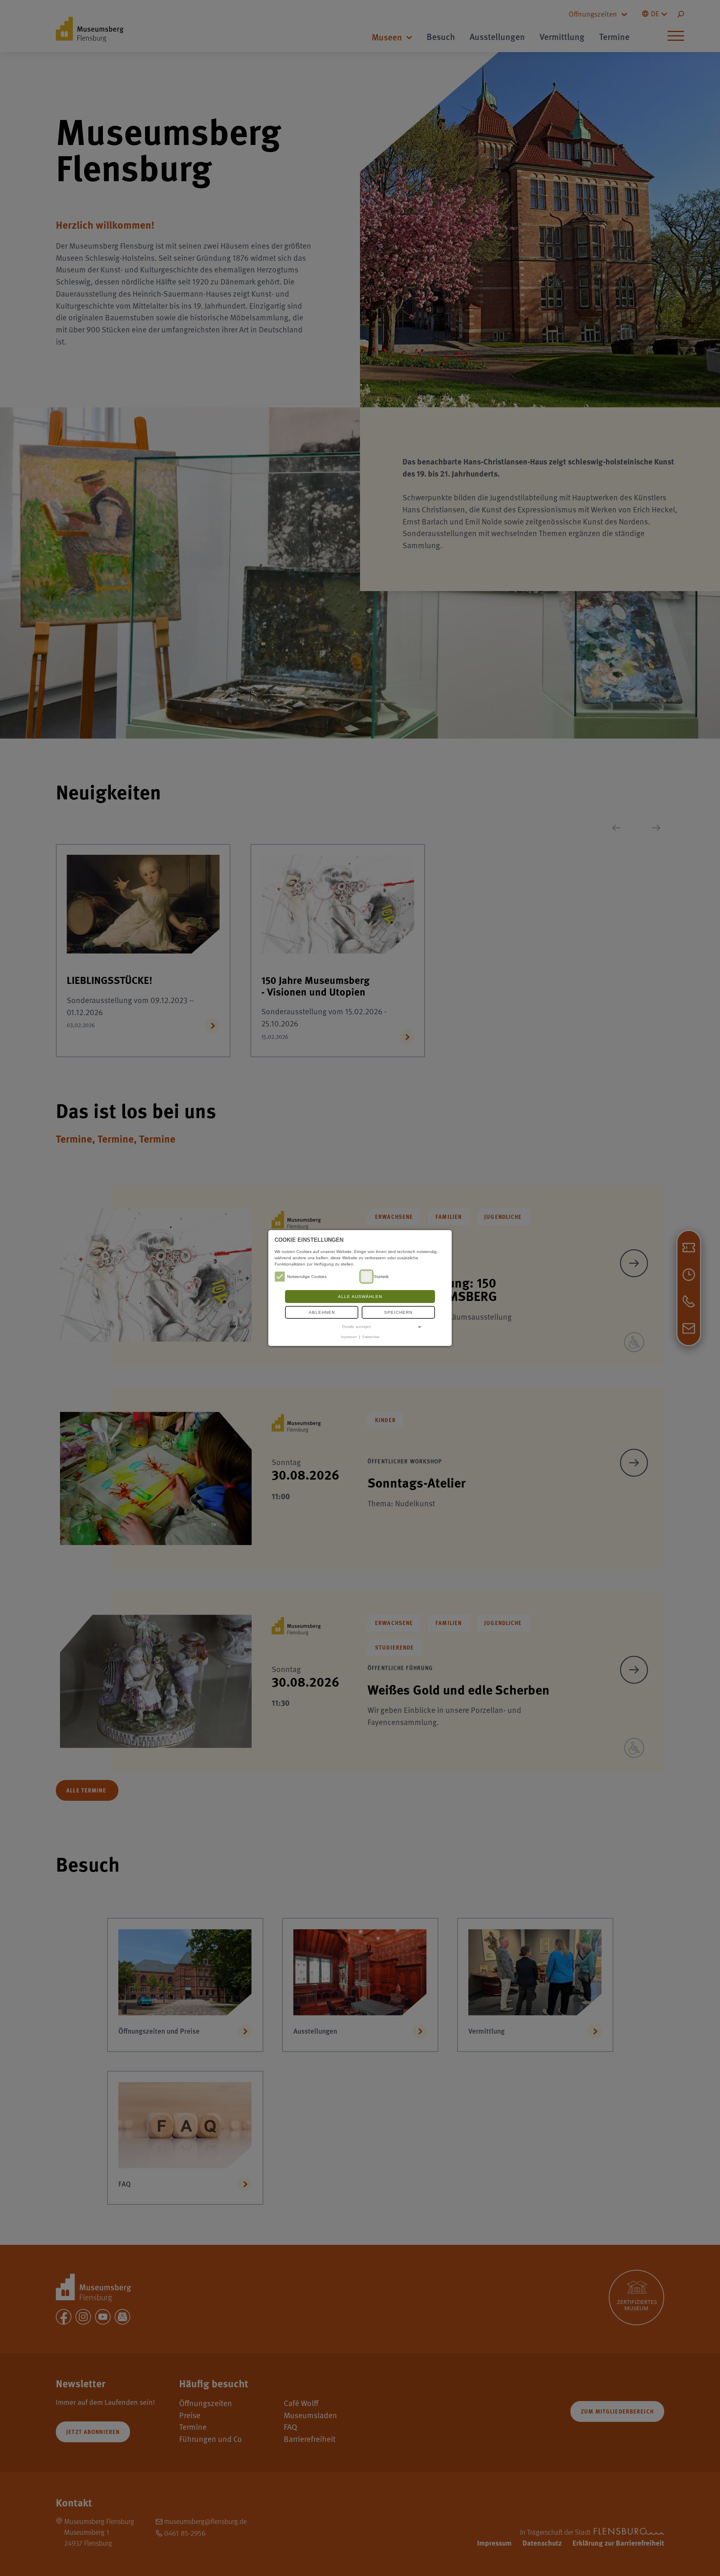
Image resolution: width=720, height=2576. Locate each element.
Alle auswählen (360, 1297)
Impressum (349, 1337)
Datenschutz (371, 1337)
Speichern (398, 1312)
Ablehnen (322, 1312)
